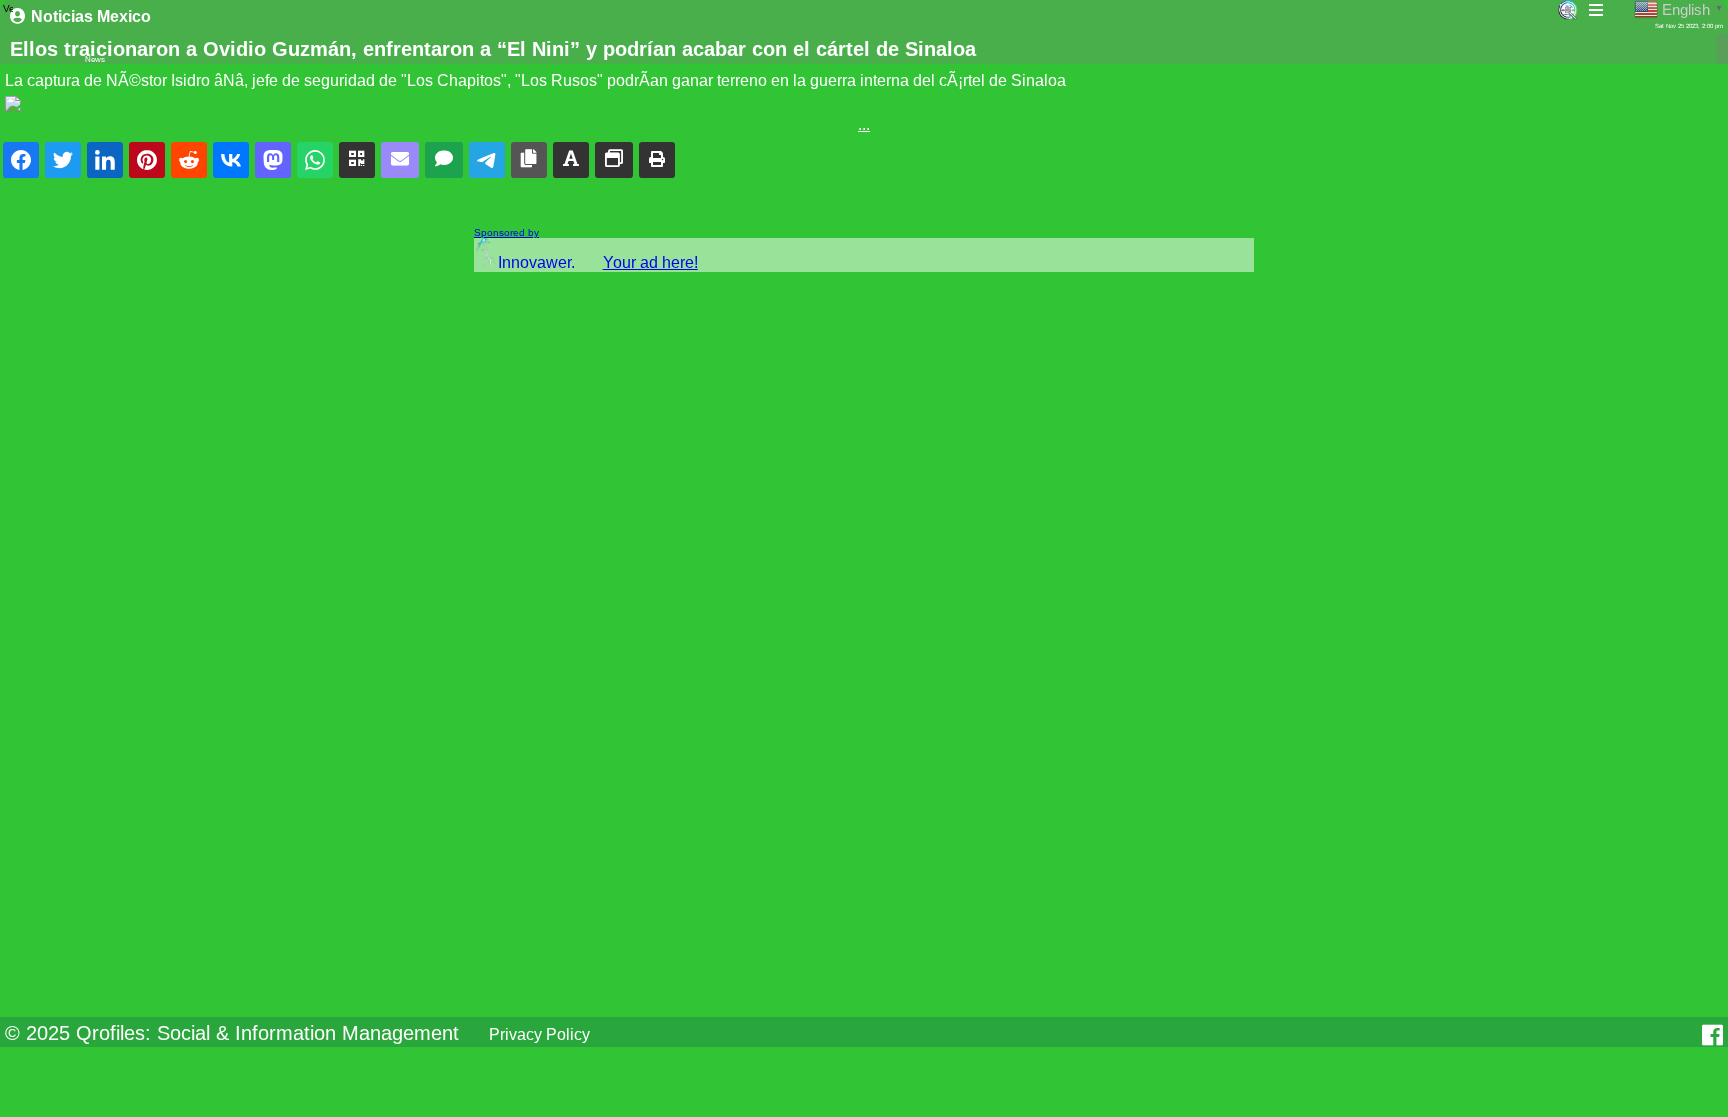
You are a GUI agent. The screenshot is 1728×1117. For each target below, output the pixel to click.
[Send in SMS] (444, 160)
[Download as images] (614, 160)
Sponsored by (506, 232)
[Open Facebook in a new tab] (1712, 1035)
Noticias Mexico (91, 16)
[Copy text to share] (571, 160)
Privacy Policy (539, 1034)
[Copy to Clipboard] (529, 160)
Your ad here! (650, 262)
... (864, 124)
